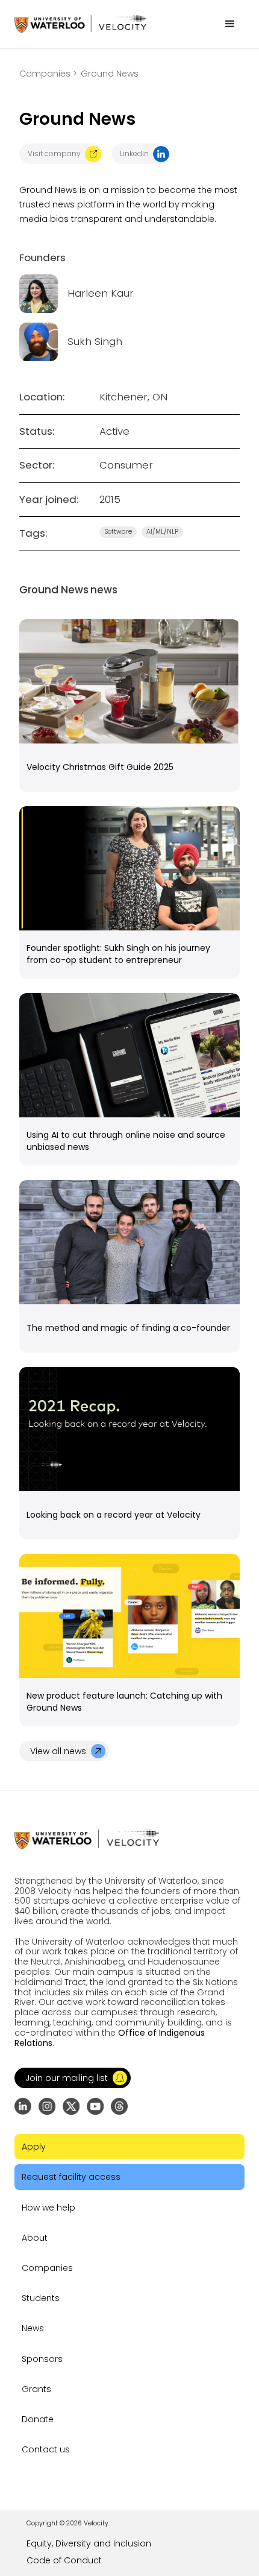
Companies (47, 2268)
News (33, 2328)
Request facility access (71, 2177)
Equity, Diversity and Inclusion (89, 2543)
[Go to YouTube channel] (95, 2106)
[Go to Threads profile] (119, 2106)
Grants (36, 2389)
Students (41, 2298)
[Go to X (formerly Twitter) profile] (71, 2106)
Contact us (46, 2449)
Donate (38, 2419)
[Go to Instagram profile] (47, 2106)
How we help (48, 2208)
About (35, 2238)
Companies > (48, 74)
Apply (34, 2147)
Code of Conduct (64, 2560)
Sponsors (42, 2359)
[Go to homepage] (80, 24)
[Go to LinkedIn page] (23, 2106)
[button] (230, 24)
